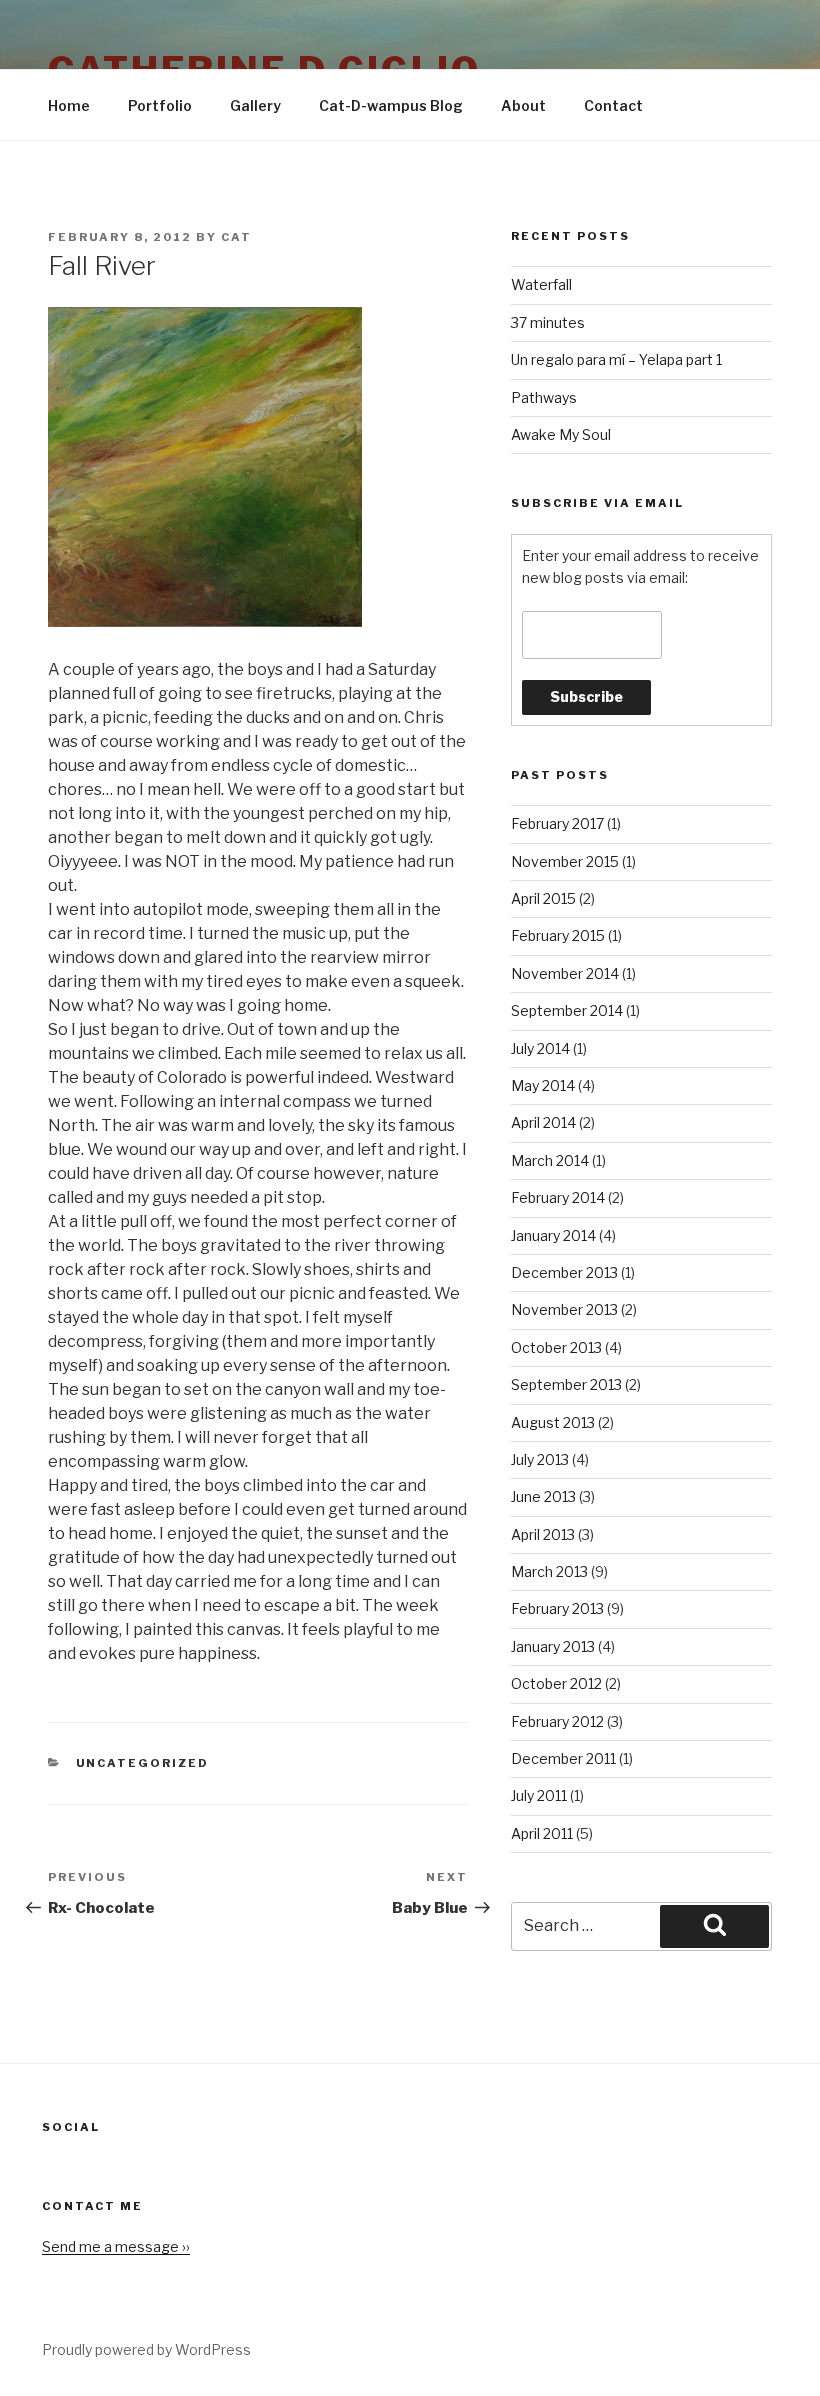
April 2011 (542, 1833)
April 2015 (543, 898)
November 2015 (565, 861)
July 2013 (540, 1459)
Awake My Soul (561, 434)
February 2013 (557, 1608)
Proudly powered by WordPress (146, 2349)
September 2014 (567, 1010)
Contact (613, 105)
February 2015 (558, 935)
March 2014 (550, 1160)
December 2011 (563, 1758)
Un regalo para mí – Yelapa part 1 (616, 359)
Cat (236, 237)
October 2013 (556, 1347)
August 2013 (553, 1422)
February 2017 (557, 823)
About (523, 105)
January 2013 (553, 1646)
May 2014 (543, 1085)
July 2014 (540, 1048)
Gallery (255, 105)
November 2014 (565, 973)
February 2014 (558, 1197)
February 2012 (557, 1721)
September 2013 (566, 1384)
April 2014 (543, 1122)
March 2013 (549, 1571)
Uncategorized (143, 1763)
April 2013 (543, 1534)
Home (69, 105)
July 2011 (539, 1795)
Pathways (544, 397)
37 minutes (548, 322)
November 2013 (564, 1309)
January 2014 (553, 1235)
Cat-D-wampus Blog (391, 105)
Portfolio (160, 105)
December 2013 (564, 1272)
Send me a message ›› (116, 2246)
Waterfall (541, 284)
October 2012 (556, 1683)
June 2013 (543, 1496)
